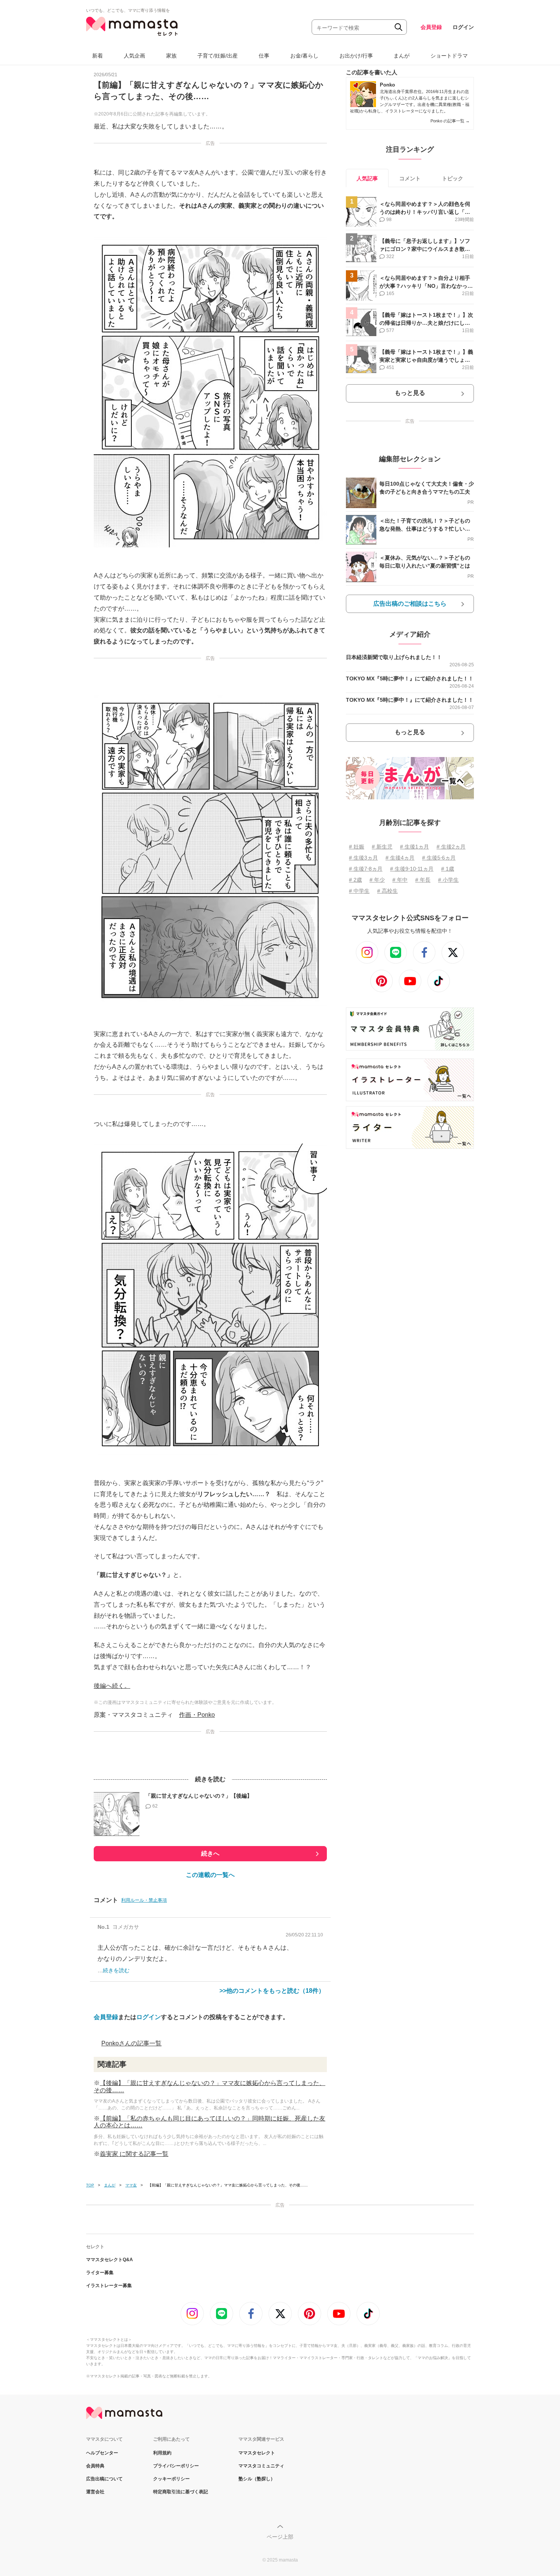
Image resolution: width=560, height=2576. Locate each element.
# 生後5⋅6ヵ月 (439, 858)
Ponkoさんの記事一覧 (131, 2043)
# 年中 (400, 880)
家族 (171, 56)
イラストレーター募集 (109, 2286)
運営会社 (95, 2492)
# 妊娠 (357, 847)
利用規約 (162, 2453)
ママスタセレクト (257, 2453)
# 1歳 (448, 869)
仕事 (264, 56)
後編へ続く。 (112, 1686)
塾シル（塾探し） (257, 2479)
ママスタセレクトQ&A (110, 2260)
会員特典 (95, 2466)
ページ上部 (280, 2537)
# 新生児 (382, 847)
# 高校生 (387, 891)
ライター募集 (100, 2273)
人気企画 (134, 56)
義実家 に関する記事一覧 (134, 2154)
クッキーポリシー (171, 2479)
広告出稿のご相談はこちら (410, 604)
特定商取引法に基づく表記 (181, 2492)
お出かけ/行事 (356, 56)
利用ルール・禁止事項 (144, 1900)
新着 (98, 56)
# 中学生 (359, 891)
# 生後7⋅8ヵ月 (366, 869)
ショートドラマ (449, 56)
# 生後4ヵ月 (400, 858)
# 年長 (423, 880)
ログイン (463, 27)
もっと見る (410, 393)
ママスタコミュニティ (261, 2466)
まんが (402, 56)
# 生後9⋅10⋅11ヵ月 (412, 869)
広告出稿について (104, 2479)
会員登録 (431, 27)
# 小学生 (448, 880)
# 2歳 (355, 880)
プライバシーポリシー (176, 2466)
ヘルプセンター (102, 2453)
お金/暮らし (304, 56)
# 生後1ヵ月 (414, 847)
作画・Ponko (197, 1715)
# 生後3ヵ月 (363, 858)
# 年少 (377, 880)
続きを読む (116, 1970)
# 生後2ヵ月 (451, 847)
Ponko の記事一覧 (450, 121)
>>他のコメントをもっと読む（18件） (272, 1991)
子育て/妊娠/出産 (218, 56)
